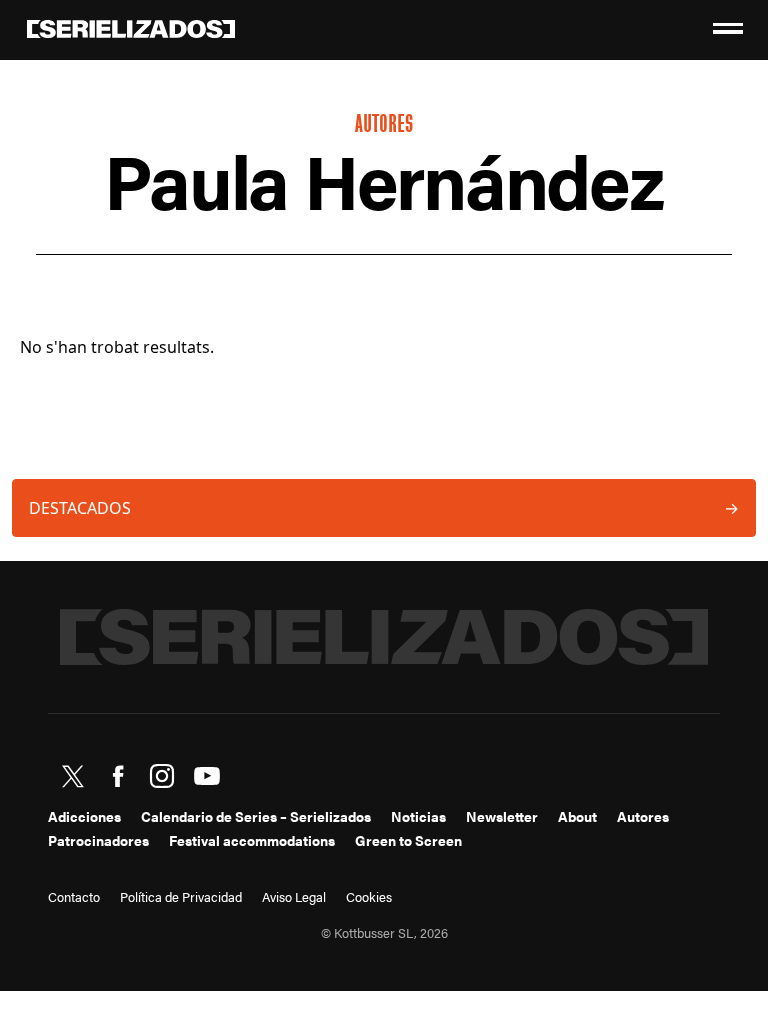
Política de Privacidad (181, 897)
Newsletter (502, 816)
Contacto (74, 897)
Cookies (369, 897)
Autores (643, 816)
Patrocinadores (98, 840)
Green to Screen (408, 840)
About (577, 816)
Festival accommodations (252, 840)
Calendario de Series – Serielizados (256, 816)
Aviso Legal (294, 897)
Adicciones (84, 816)
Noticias (418, 816)
